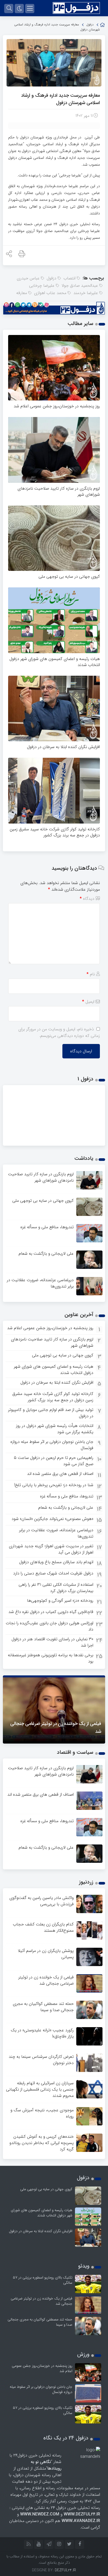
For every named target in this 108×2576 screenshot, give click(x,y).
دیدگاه (87, 899)
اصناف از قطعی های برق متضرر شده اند (60, 1474)
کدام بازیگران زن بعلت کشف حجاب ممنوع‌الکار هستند (43, 1927)
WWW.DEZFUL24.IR (82, 2514)
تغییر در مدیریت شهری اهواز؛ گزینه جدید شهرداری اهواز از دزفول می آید (51, 1549)
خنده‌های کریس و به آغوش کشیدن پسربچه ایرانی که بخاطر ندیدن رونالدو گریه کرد (42, 2143)
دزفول (90, 25)
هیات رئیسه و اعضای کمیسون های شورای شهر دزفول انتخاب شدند (55, 662)
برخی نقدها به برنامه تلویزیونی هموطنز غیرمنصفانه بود (51, 1658)
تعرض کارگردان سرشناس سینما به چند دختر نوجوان (41, 2060)
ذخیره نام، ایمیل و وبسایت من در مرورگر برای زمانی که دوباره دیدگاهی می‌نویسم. (59, 1032)
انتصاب (69, 278)
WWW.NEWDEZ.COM (40, 2514)
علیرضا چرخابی (42, 286)
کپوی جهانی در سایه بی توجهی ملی (69, 577)
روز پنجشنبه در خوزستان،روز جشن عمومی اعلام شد (57, 406)
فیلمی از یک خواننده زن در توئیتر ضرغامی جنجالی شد (46, 1980)
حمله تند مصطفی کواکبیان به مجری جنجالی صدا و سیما (43, 2007)
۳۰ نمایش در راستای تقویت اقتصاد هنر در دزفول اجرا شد (52, 1642)
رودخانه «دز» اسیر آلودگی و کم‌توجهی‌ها (60, 1601)
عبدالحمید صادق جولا (80, 286)
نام (91, 974)
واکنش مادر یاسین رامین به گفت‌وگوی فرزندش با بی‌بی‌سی (42, 1901)
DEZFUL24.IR (65, 2570)
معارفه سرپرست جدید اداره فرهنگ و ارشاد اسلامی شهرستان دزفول (60, 99)
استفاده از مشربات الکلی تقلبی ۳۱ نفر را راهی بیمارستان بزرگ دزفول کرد (56, 1588)
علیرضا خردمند (86, 293)
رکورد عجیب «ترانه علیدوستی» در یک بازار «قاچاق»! (42, 2033)
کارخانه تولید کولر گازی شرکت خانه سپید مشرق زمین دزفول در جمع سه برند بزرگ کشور (55, 832)
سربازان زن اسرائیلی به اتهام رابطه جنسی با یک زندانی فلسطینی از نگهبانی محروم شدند (40, 2089)
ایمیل (88, 1002)
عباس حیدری (28, 278)
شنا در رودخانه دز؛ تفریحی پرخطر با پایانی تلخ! (54, 1485)
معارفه (22, 293)
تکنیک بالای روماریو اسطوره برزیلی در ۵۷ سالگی (43, 2280)
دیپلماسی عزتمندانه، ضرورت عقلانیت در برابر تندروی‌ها (40, 1283)
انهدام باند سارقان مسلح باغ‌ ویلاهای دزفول (56, 1562)
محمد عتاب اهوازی (50, 293)
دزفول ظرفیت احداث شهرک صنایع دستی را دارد (53, 1573)
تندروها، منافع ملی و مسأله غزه (47, 1227)
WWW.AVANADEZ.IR (81, 2521)
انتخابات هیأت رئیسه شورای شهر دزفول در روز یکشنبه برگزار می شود (55, 1429)
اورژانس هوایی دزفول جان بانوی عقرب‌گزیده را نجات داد (50, 1626)
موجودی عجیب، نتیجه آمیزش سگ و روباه (42, 2113)
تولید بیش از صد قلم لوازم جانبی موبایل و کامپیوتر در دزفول (51, 1413)
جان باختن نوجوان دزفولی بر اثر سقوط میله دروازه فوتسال (52, 1445)
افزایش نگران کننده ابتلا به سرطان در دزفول (63, 747)
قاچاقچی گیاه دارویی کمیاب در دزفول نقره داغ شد (51, 1612)
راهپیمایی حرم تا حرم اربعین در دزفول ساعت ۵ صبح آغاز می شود (54, 1461)
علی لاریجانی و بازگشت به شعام (46, 1254)
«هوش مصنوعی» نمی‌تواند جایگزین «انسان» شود (52, 1519)
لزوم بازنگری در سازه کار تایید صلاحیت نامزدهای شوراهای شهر (59, 491)
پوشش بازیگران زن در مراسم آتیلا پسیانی (46, 1954)
